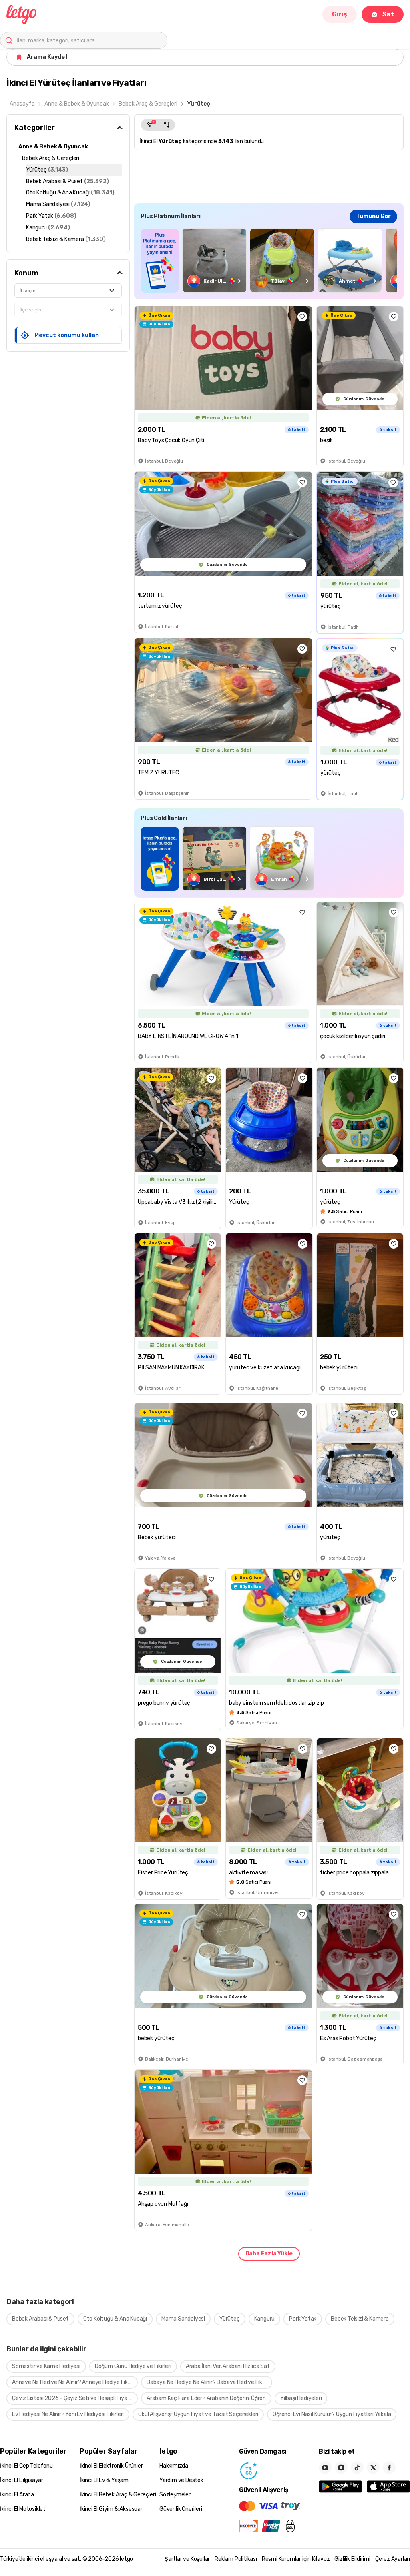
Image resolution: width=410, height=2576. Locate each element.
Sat (388, 14)
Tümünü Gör (373, 216)
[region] (269, 260)
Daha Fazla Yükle (269, 2254)
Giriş (340, 14)
